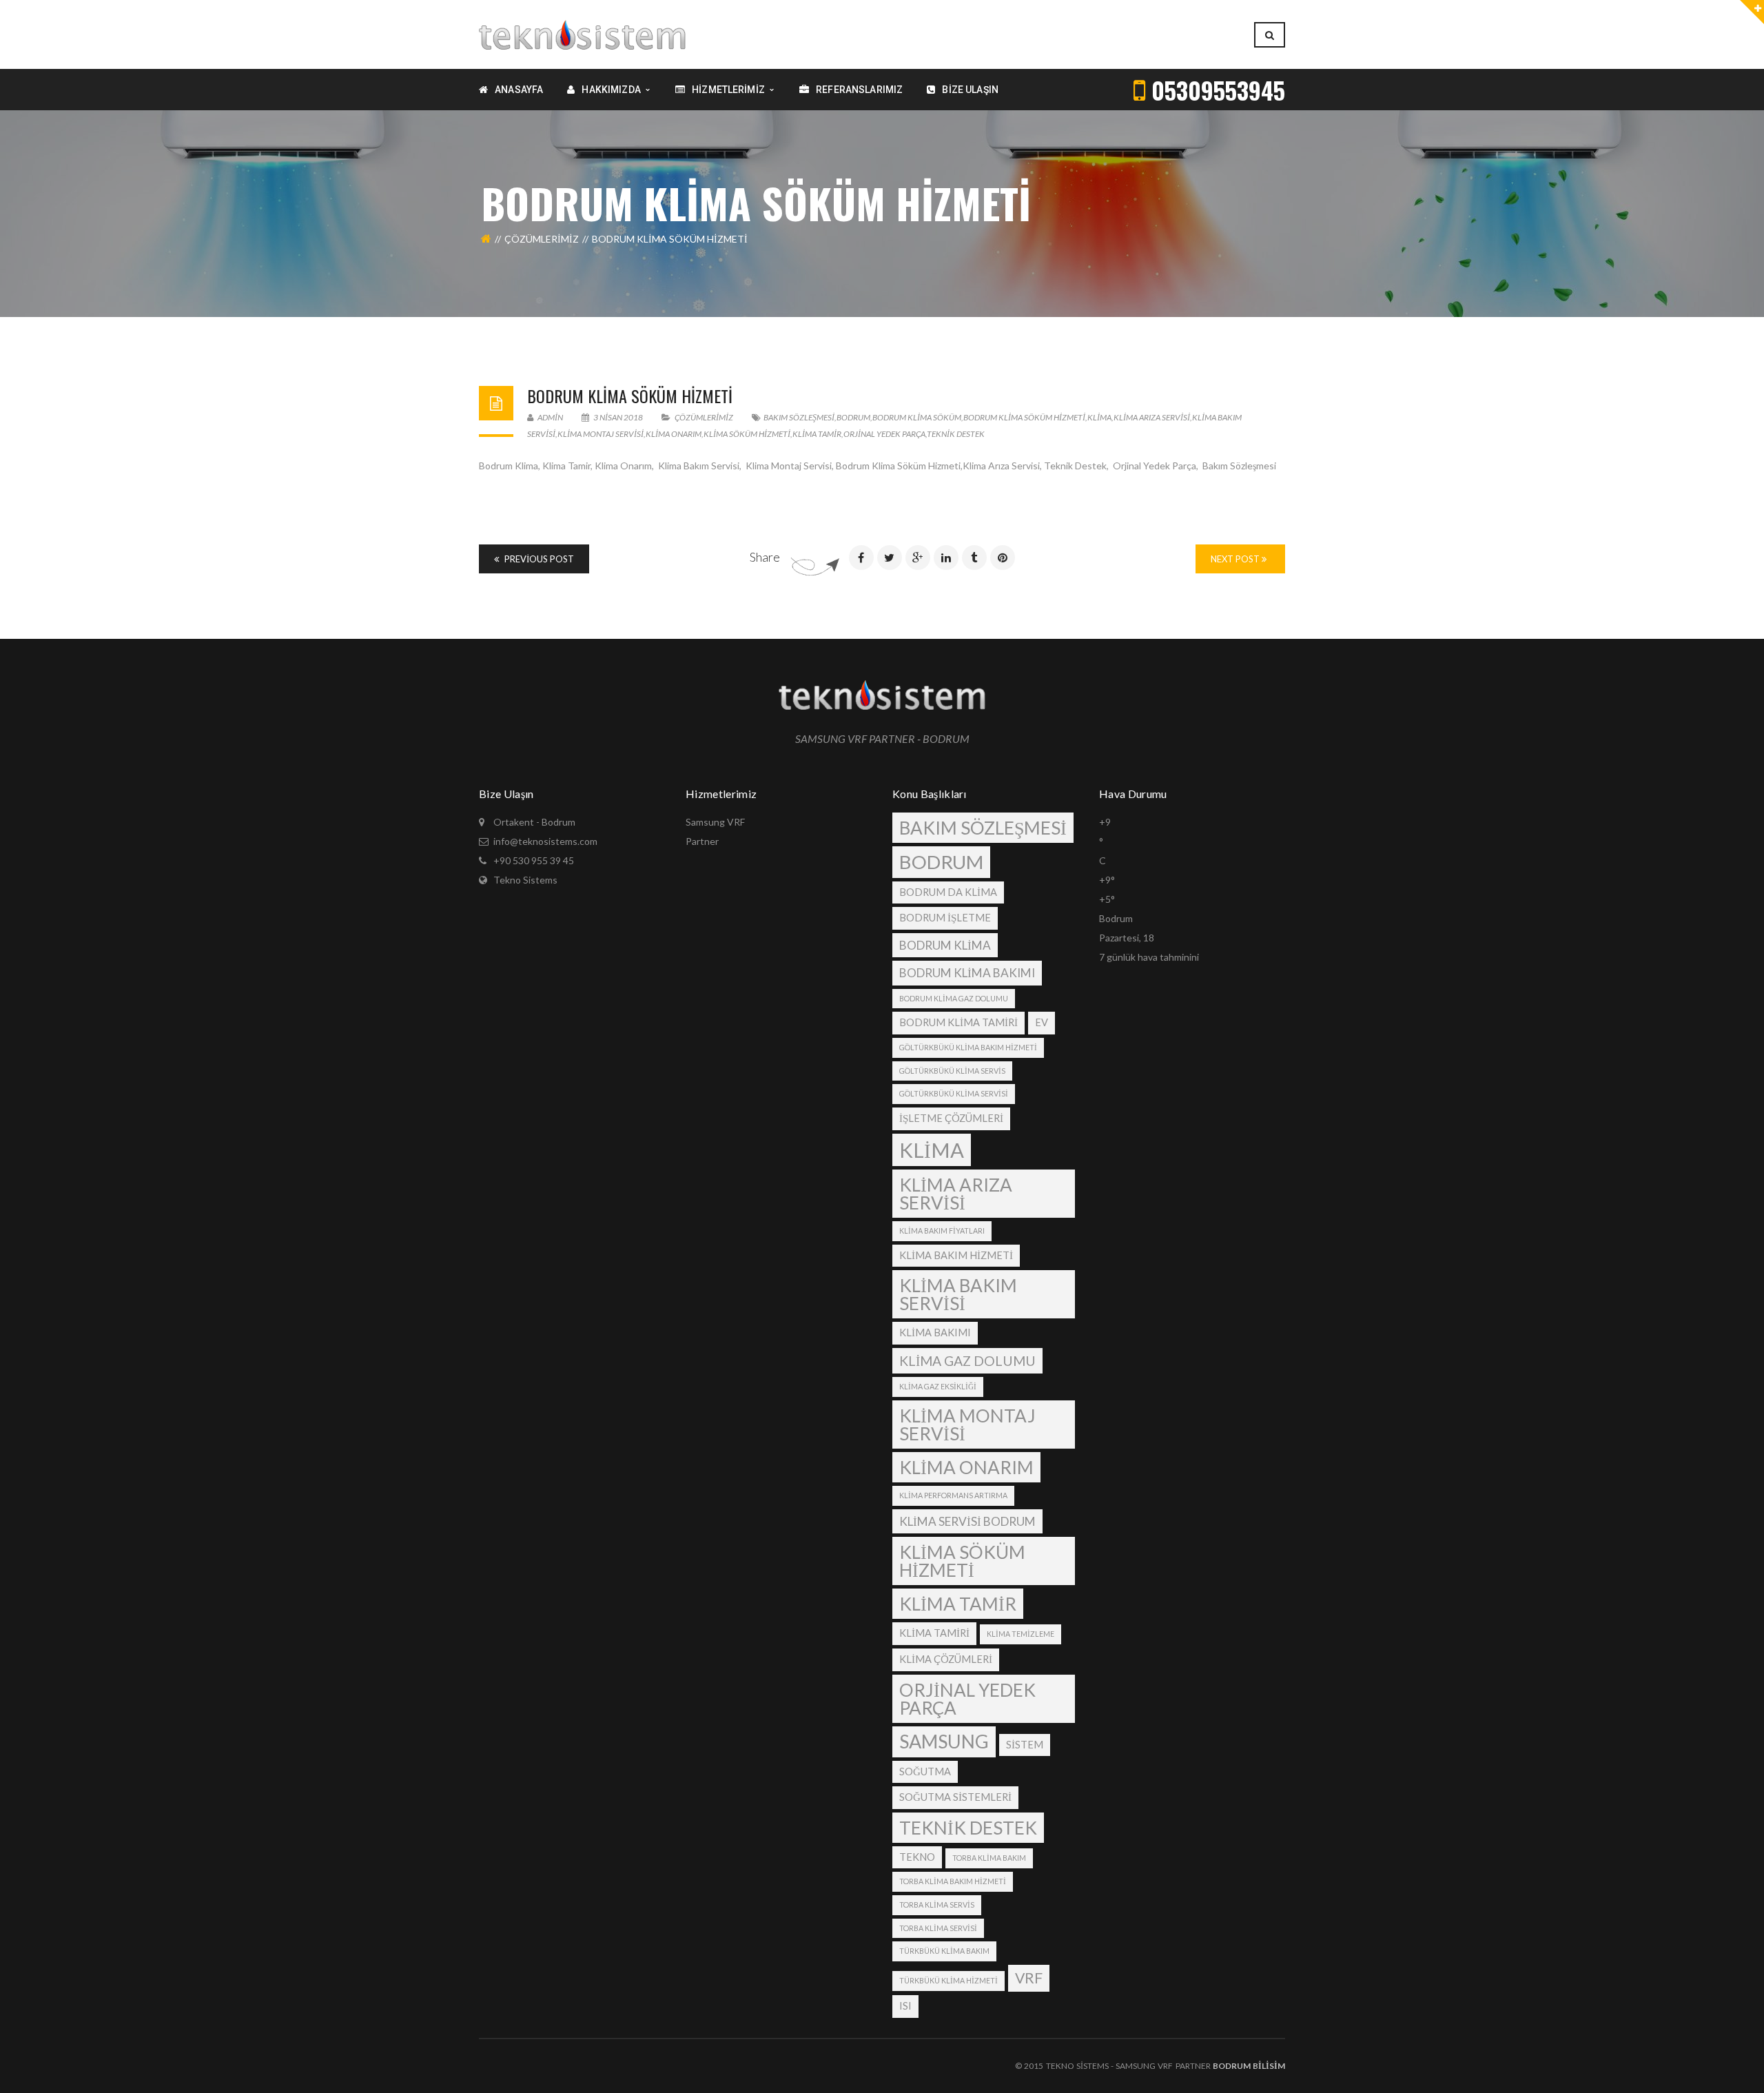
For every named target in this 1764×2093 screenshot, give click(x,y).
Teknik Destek (956, 434)
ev (1042, 1022)
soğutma (925, 1772)
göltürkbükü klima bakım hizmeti (968, 1047)
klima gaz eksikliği (938, 1386)
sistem (1025, 1745)
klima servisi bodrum (967, 1521)
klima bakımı (935, 1333)
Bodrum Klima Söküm (917, 417)
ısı (905, 2006)
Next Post (1236, 559)
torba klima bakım (989, 1858)
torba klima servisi (938, 1928)
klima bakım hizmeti (956, 1255)
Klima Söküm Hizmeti (747, 434)
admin (550, 417)
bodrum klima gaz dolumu (954, 998)
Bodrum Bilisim (1249, 2066)
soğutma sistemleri (955, 1797)
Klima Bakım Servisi (958, 1294)
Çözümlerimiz (542, 239)
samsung (944, 1741)
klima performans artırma (953, 1495)
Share (765, 557)
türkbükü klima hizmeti (948, 1980)
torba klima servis (937, 1905)
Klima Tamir (817, 434)
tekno (917, 1857)
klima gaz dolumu (967, 1361)
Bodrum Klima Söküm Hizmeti (630, 396)
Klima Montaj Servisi (601, 434)
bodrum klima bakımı (967, 973)
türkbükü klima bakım (944, 1951)
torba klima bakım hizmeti (953, 1881)
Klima (1099, 417)
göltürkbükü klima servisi (954, 1093)
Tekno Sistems (525, 880)
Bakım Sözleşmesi (799, 417)
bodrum (853, 417)
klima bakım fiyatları (942, 1231)
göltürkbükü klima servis (952, 1071)
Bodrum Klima (945, 945)
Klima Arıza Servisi (1152, 417)
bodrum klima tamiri (958, 1022)
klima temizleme (1021, 1634)
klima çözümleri (946, 1659)
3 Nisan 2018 (618, 417)
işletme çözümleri (951, 1118)
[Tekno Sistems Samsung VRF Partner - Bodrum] (582, 33)
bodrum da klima (948, 892)
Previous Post (538, 559)
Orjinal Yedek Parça (884, 434)
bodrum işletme (945, 918)
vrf (1029, 1978)
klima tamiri (934, 1633)
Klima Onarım (674, 434)
